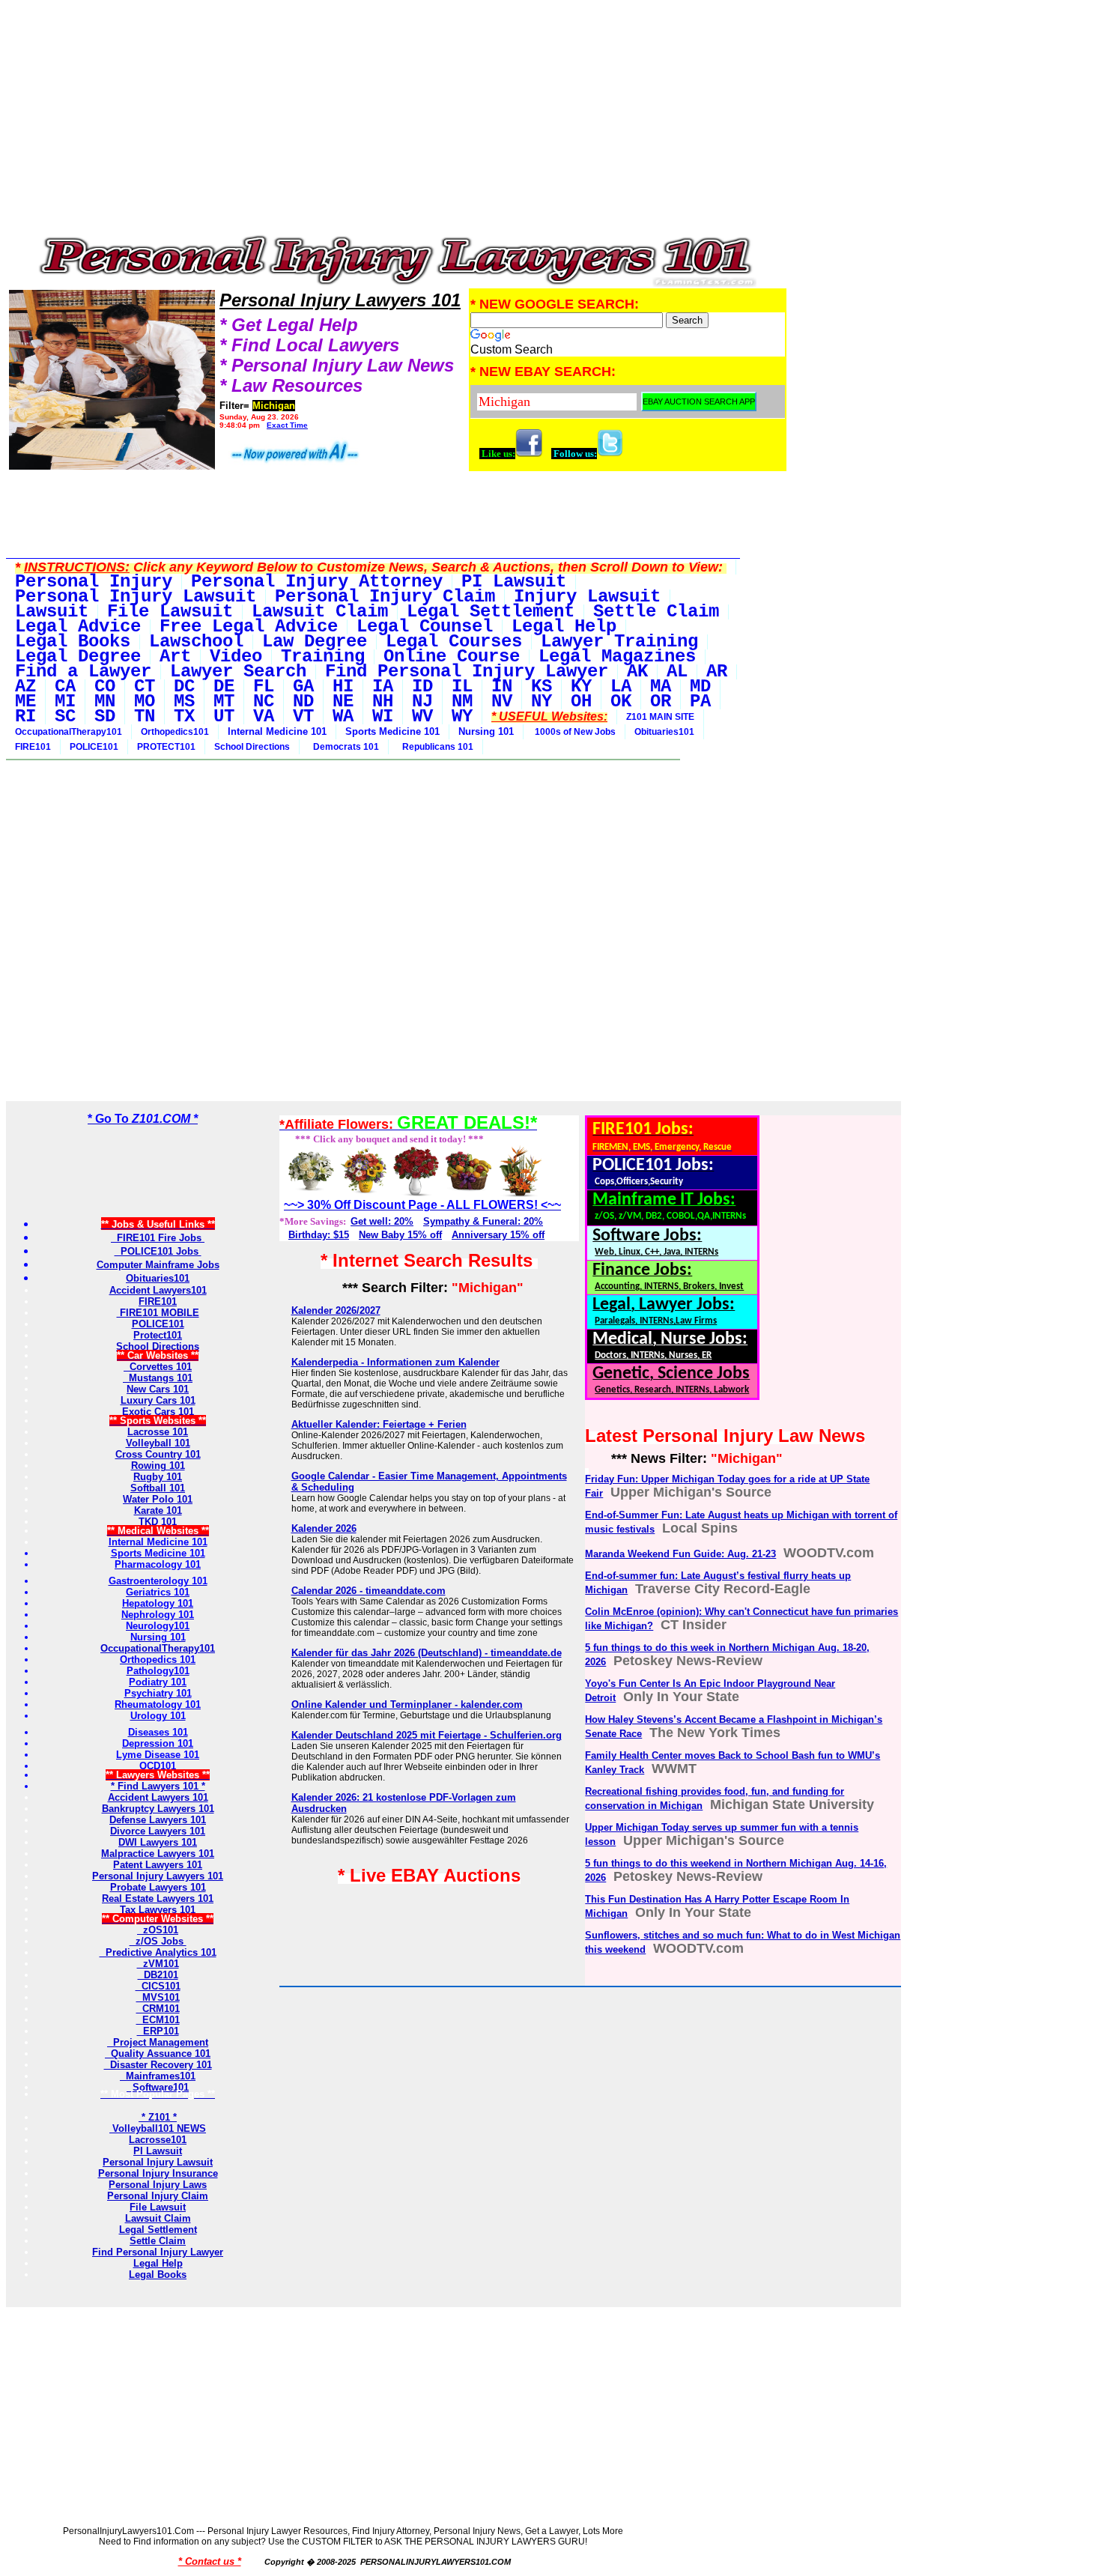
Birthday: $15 (319, 1235)
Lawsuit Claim (158, 2218)
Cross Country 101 (158, 1454)
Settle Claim (158, 2241)
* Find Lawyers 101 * (158, 1786)
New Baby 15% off (400, 1235)
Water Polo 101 (158, 1499)
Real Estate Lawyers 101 (158, 1898)
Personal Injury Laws (158, 2185)
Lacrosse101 (158, 2140)
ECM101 (158, 2020)
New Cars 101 (158, 1389)
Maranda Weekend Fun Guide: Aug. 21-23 (680, 1554)
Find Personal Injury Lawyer (158, 2252)
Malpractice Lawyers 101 (158, 1854)
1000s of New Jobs (574, 732)
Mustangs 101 (158, 1378)
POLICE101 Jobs (158, 1251)
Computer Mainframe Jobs (158, 1265)
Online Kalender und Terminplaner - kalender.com (407, 1704)
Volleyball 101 (158, 1443)
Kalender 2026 (324, 1528)
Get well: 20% (382, 1221)
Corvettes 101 (158, 1367)
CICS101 (158, 1986)
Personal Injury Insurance (158, 2173)
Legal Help (158, 2263)
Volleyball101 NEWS (158, 2128)
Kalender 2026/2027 (336, 1310)
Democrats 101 (344, 747)
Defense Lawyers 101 (158, 1820)
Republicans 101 (436, 747)
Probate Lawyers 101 (158, 1887)
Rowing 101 (158, 1466)
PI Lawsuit (158, 2151)
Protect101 (158, 1335)
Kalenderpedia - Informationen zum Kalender (395, 1362)
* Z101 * (158, 2117)
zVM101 (158, 1964)
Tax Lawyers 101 (158, 1910)
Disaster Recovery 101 (158, 2065)
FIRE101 (33, 747)
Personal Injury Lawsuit (158, 2162)
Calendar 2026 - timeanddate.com (368, 1591)
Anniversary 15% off (498, 1235)
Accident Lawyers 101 (158, 1797)
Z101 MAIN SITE (660, 717)
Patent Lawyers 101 (158, 1865)
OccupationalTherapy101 (69, 732)
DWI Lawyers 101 (158, 1842)
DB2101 (158, 1975)
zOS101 (158, 1930)
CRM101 (158, 2009)
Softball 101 (158, 1488)
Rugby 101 (158, 1477)
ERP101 (158, 2031)
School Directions (252, 747)
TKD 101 (158, 1522)
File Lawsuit (158, 2207)
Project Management (158, 2042)
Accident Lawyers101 (158, 1290)
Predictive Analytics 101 (158, 1952)
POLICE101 (94, 747)
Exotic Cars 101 (158, 1412)
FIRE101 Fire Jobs (158, 1238)
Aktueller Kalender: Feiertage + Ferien (379, 1424)
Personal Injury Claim (158, 2196)
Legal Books (158, 2275)
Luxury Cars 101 (158, 1400)
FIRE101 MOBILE (158, 1313)
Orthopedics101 (175, 732)
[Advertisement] (397, 121)
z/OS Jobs (158, 1941)
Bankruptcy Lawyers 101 (158, 1809)
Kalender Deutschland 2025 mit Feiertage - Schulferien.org (427, 1735)
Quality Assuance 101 (158, 2054)
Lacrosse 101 (158, 1432)
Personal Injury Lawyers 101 (158, 1876)
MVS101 (158, 1997)
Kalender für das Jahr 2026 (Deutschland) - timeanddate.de (427, 1653)
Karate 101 (158, 1510)
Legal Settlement (158, 2230)
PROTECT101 (166, 747)
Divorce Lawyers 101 (158, 1831)
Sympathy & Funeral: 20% (483, 1221)
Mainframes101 (158, 2076)
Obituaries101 (664, 732)
